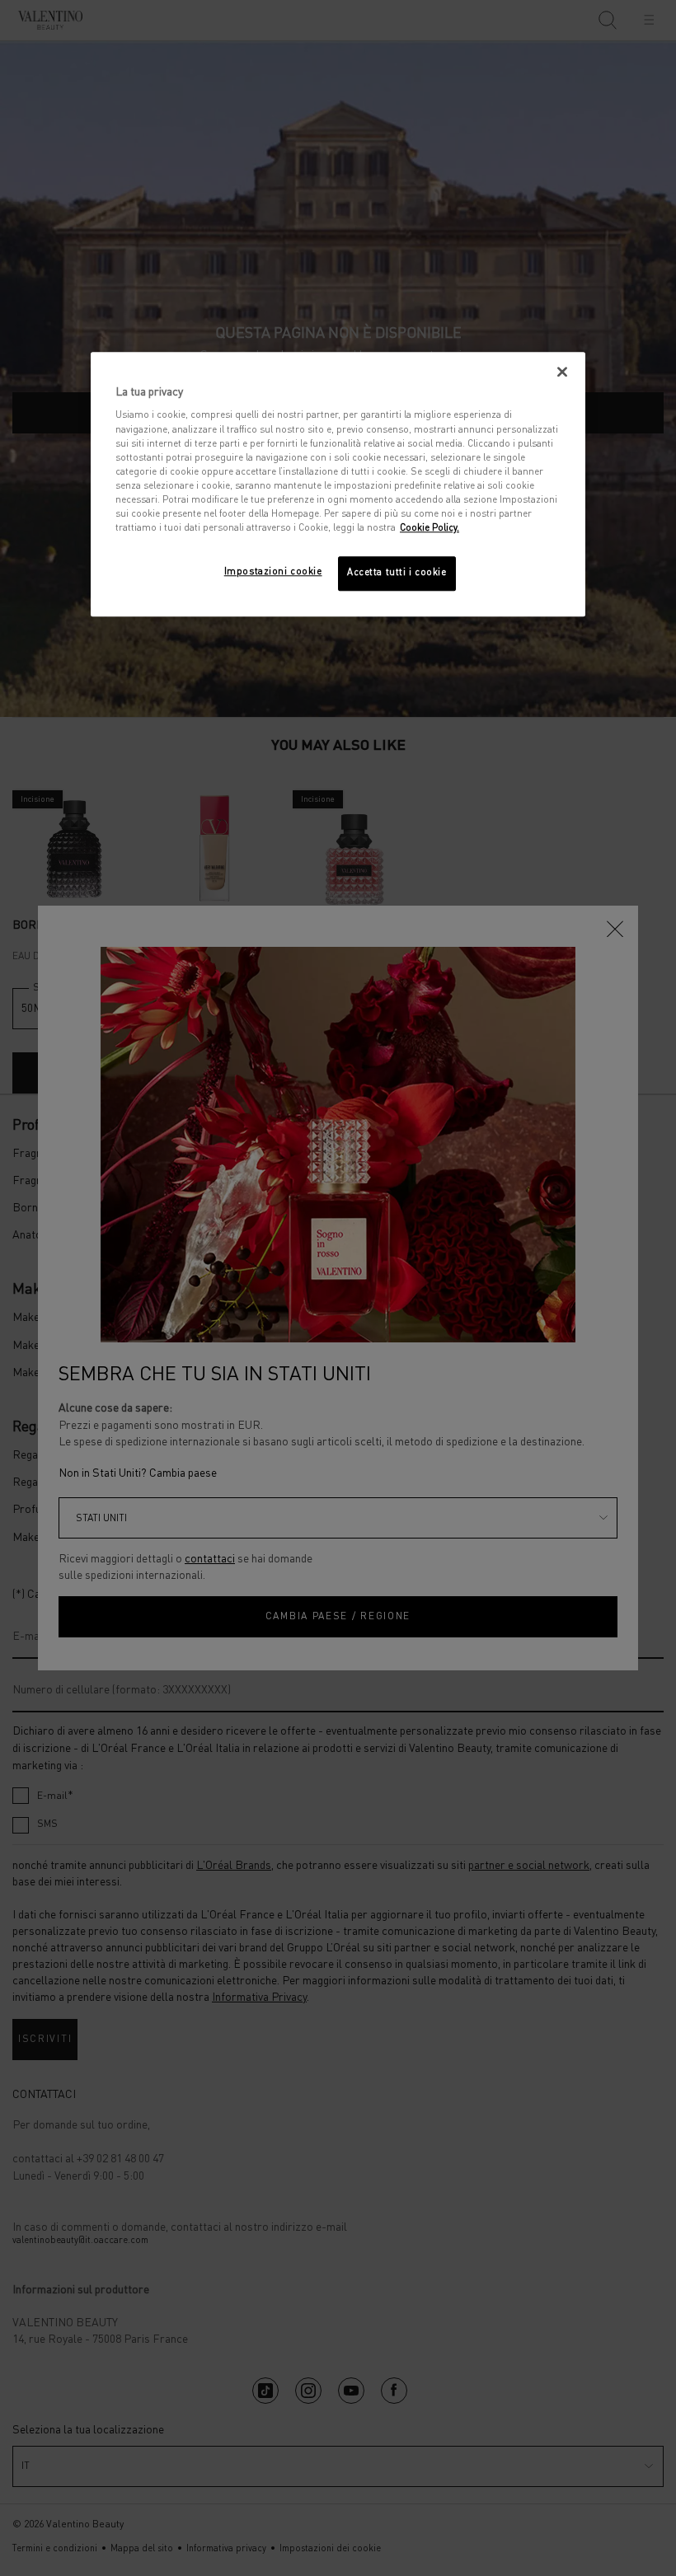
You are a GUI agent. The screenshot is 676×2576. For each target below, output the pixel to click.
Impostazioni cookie (273, 572)
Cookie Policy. (430, 528)
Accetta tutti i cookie (397, 573)
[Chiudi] (562, 372)
